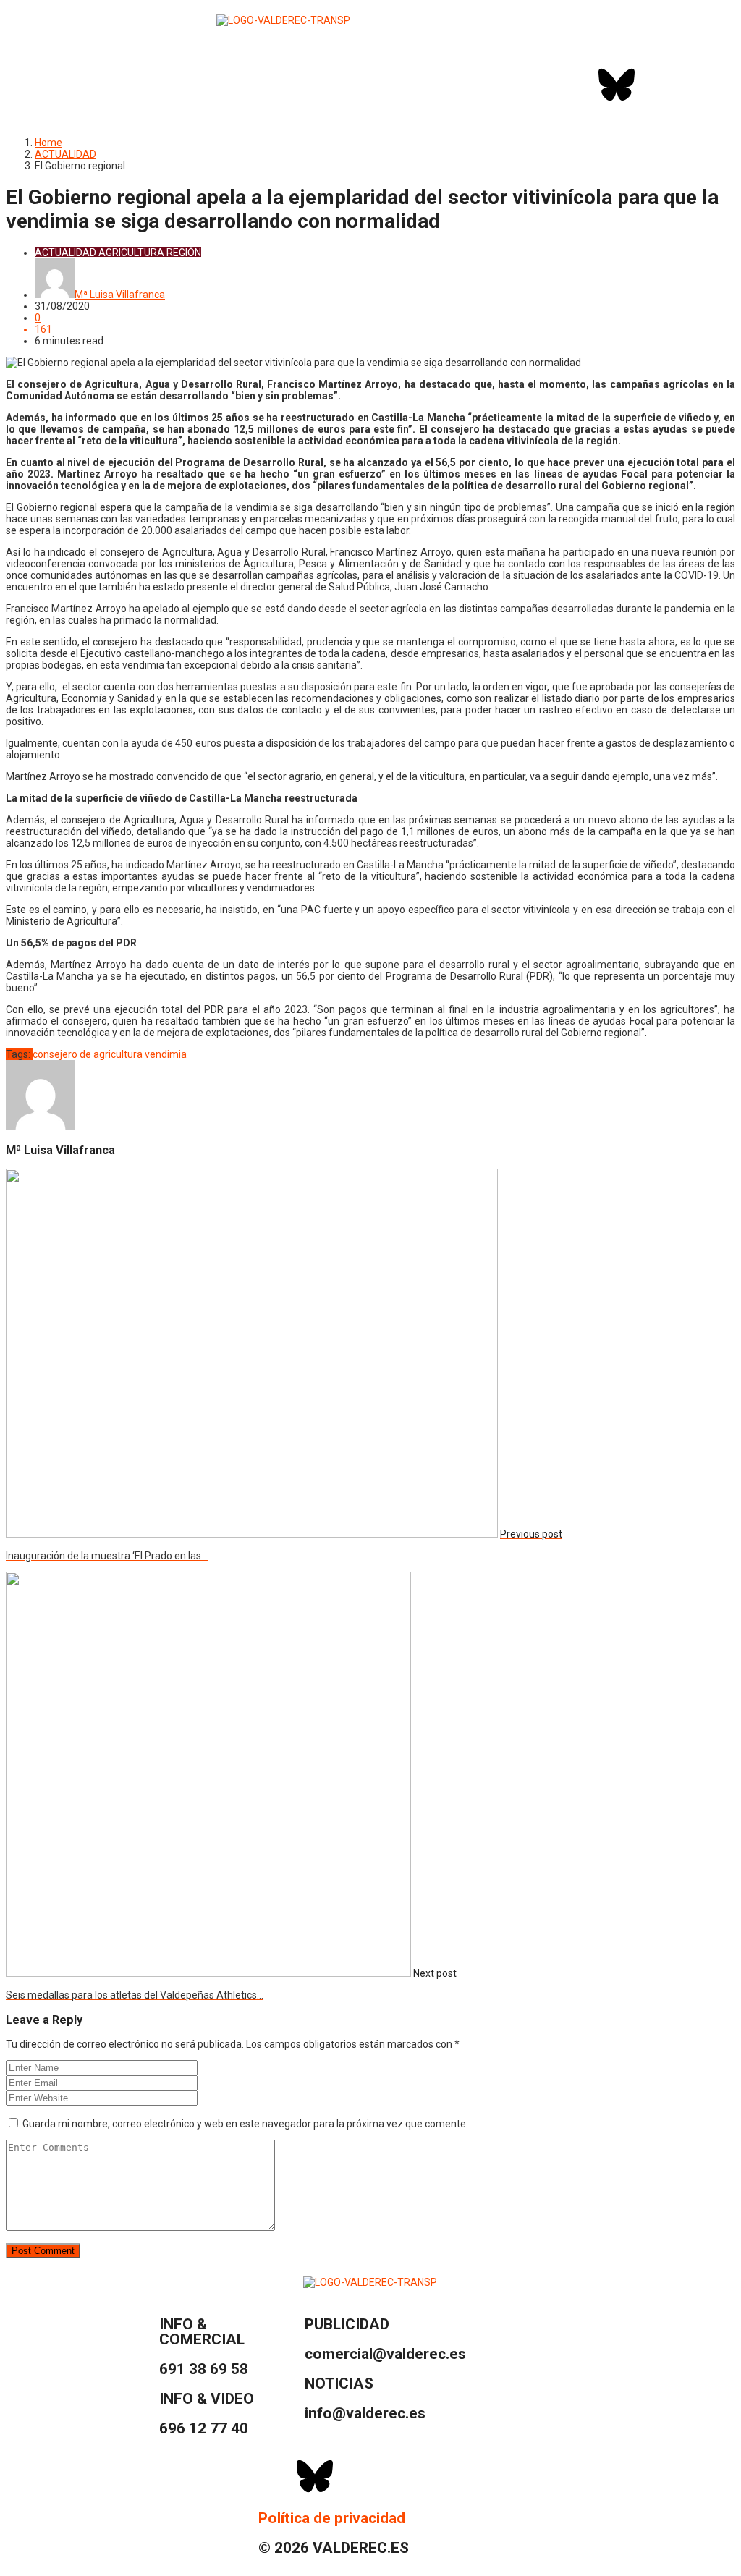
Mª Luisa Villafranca (120, 295)
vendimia (166, 1054)
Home (48, 143)
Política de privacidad (332, 2518)
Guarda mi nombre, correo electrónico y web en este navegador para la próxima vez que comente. (245, 2124)
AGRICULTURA (131, 253)
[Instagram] (655, 85)
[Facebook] (578, 85)
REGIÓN (184, 253)
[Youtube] (693, 85)
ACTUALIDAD (65, 154)
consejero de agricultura (88, 1054)
